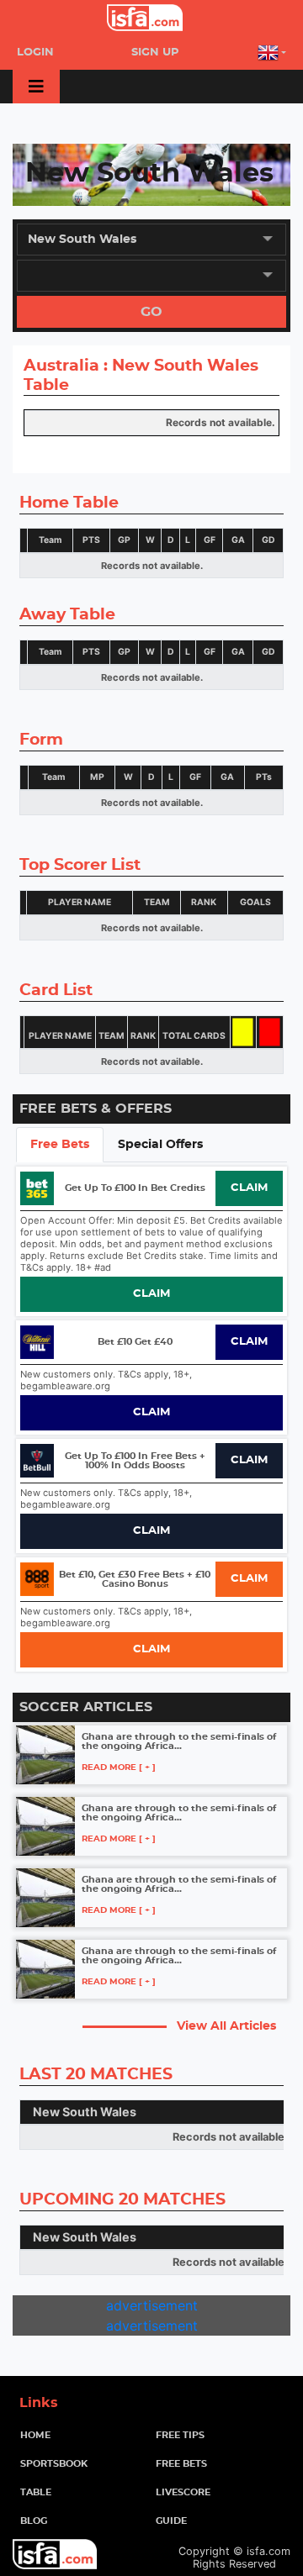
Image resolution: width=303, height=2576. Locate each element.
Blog (34, 2521)
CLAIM (249, 1188)
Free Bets (181, 2464)
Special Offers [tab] (160, 1144)
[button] (272, 53)
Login (35, 53)
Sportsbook (54, 2464)
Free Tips (180, 2435)
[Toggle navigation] (36, 87)
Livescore (183, 2492)
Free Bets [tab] (60, 1144)
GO (151, 312)
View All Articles (226, 2026)
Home (62, 2435)
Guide (171, 2521)
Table (36, 2492)
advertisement (152, 2305)
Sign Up (155, 53)
